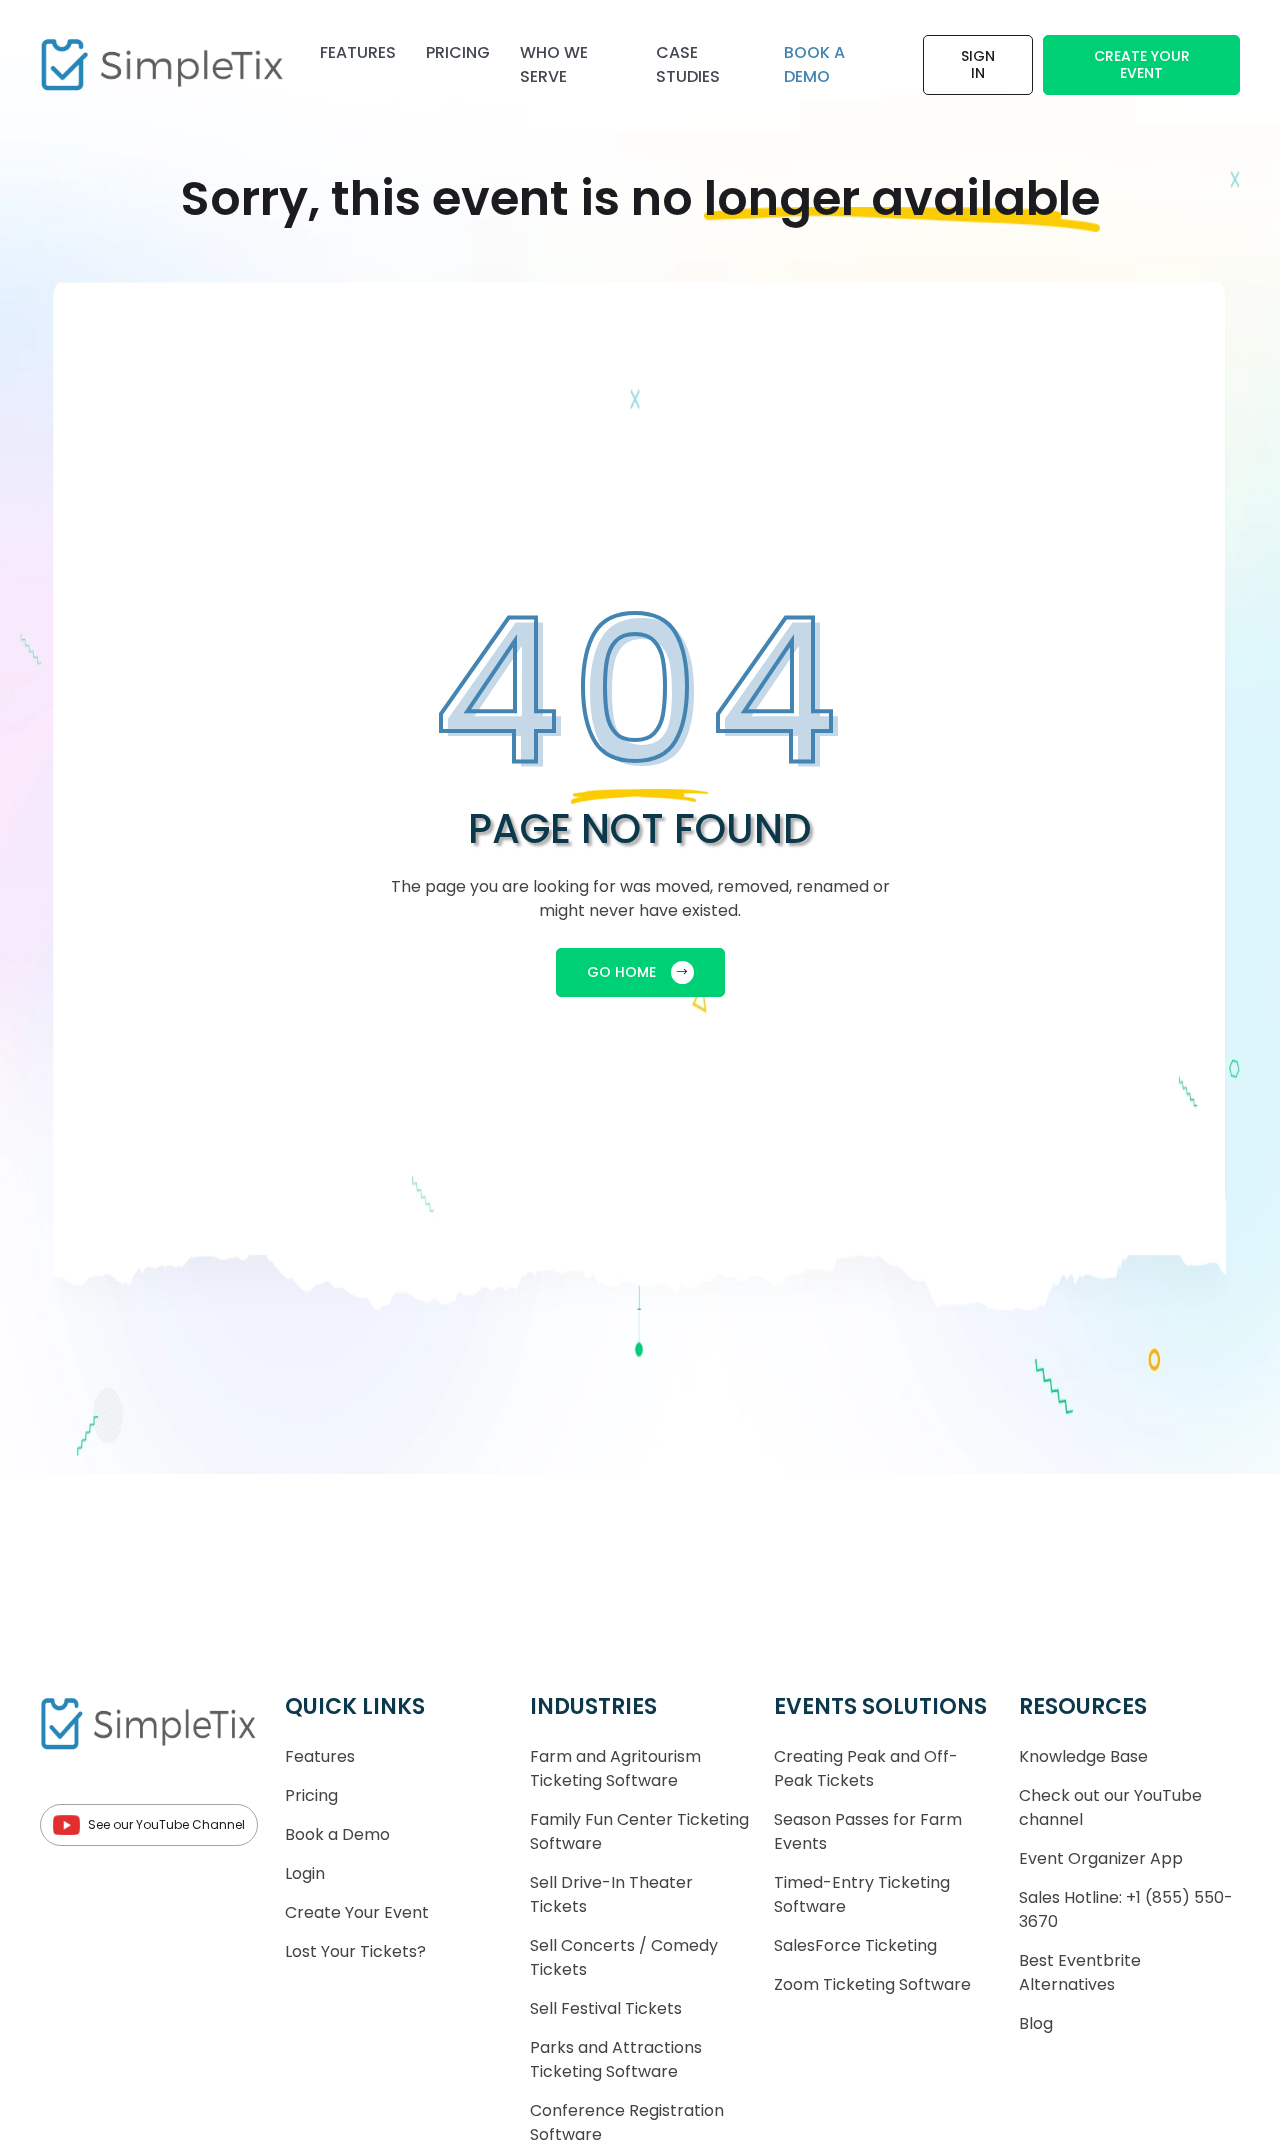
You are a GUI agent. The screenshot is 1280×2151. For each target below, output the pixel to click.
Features (358, 52)
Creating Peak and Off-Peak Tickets (866, 1768)
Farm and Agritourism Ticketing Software (615, 1768)
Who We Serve (554, 64)
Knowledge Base (1083, 1756)
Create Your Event (1142, 64)
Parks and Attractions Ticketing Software (616, 2059)
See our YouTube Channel (166, 1824)
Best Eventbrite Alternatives (1080, 1972)
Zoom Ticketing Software (872, 1984)
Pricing (458, 52)
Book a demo (814, 64)
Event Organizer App (1101, 1858)
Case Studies (688, 64)
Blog (1036, 2023)
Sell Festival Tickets (606, 2008)
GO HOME (621, 972)
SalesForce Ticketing (855, 1945)
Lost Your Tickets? (355, 1951)
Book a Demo (337, 1834)
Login (305, 1873)
